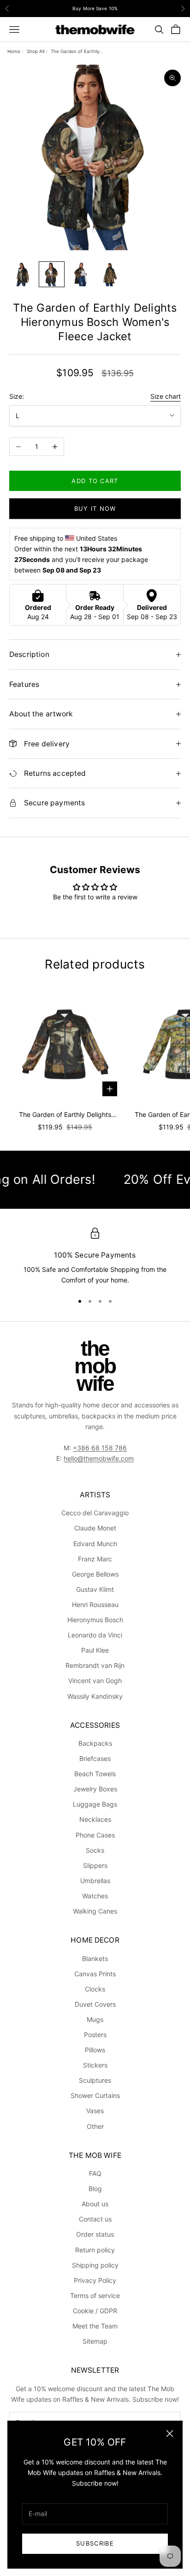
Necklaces (95, 1819)
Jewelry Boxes (95, 1789)
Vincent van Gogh (95, 1681)
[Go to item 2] (52, 274)
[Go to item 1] (22, 274)
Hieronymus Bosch (95, 1620)
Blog (95, 2189)
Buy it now (95, 508)
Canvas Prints (95, 1974)
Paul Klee (95, 1650)
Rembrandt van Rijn (95, 1665)
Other (95, 2126)
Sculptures (95, 2080)
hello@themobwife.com (99, 1458)
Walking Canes (95, 1911)
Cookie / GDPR (95, 2311)
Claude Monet (95, 1528)
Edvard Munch (95, 1544)
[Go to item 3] (81, 274)
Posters (95, 2035)
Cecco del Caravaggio (95, 1513)
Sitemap (95, 2341)
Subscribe (95, 2543)
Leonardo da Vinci (95, 1635)
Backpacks (95, 1743)
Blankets (95, 1959)
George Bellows (95, 1574)
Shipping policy (95, 2265)
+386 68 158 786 (100, 1448)
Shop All (36, 51)
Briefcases (95, 1758)
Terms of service (95, 2295)
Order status (95, 2234)
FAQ (95, 2173)
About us (95, 2204)
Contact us (95, 2219)
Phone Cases (95, 1835)
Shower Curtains (95, 2095)
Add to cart (95, 481)
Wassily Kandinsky (95, 1696)
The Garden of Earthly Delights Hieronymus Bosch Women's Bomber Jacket (65, 1115)
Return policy (95, 2250)
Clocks (95, 1989)
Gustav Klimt (95, 1589)
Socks (95, 1850)
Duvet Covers (95, 2004)
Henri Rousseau (95, 1604)
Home (14, 51)
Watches (95, 1896)
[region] (95, 1257)
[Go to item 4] (111, 274)
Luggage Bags (95, 1804)
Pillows (95, 2050)
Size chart (166, 396)
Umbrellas (95, 1881)
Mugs (95, 2019)
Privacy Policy (95, 2280)
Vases (95, 2111)
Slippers (95, 1865)
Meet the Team (95, 2326)
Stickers (95, 2065)
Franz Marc (95, 1559)
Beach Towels (95, 1774)
